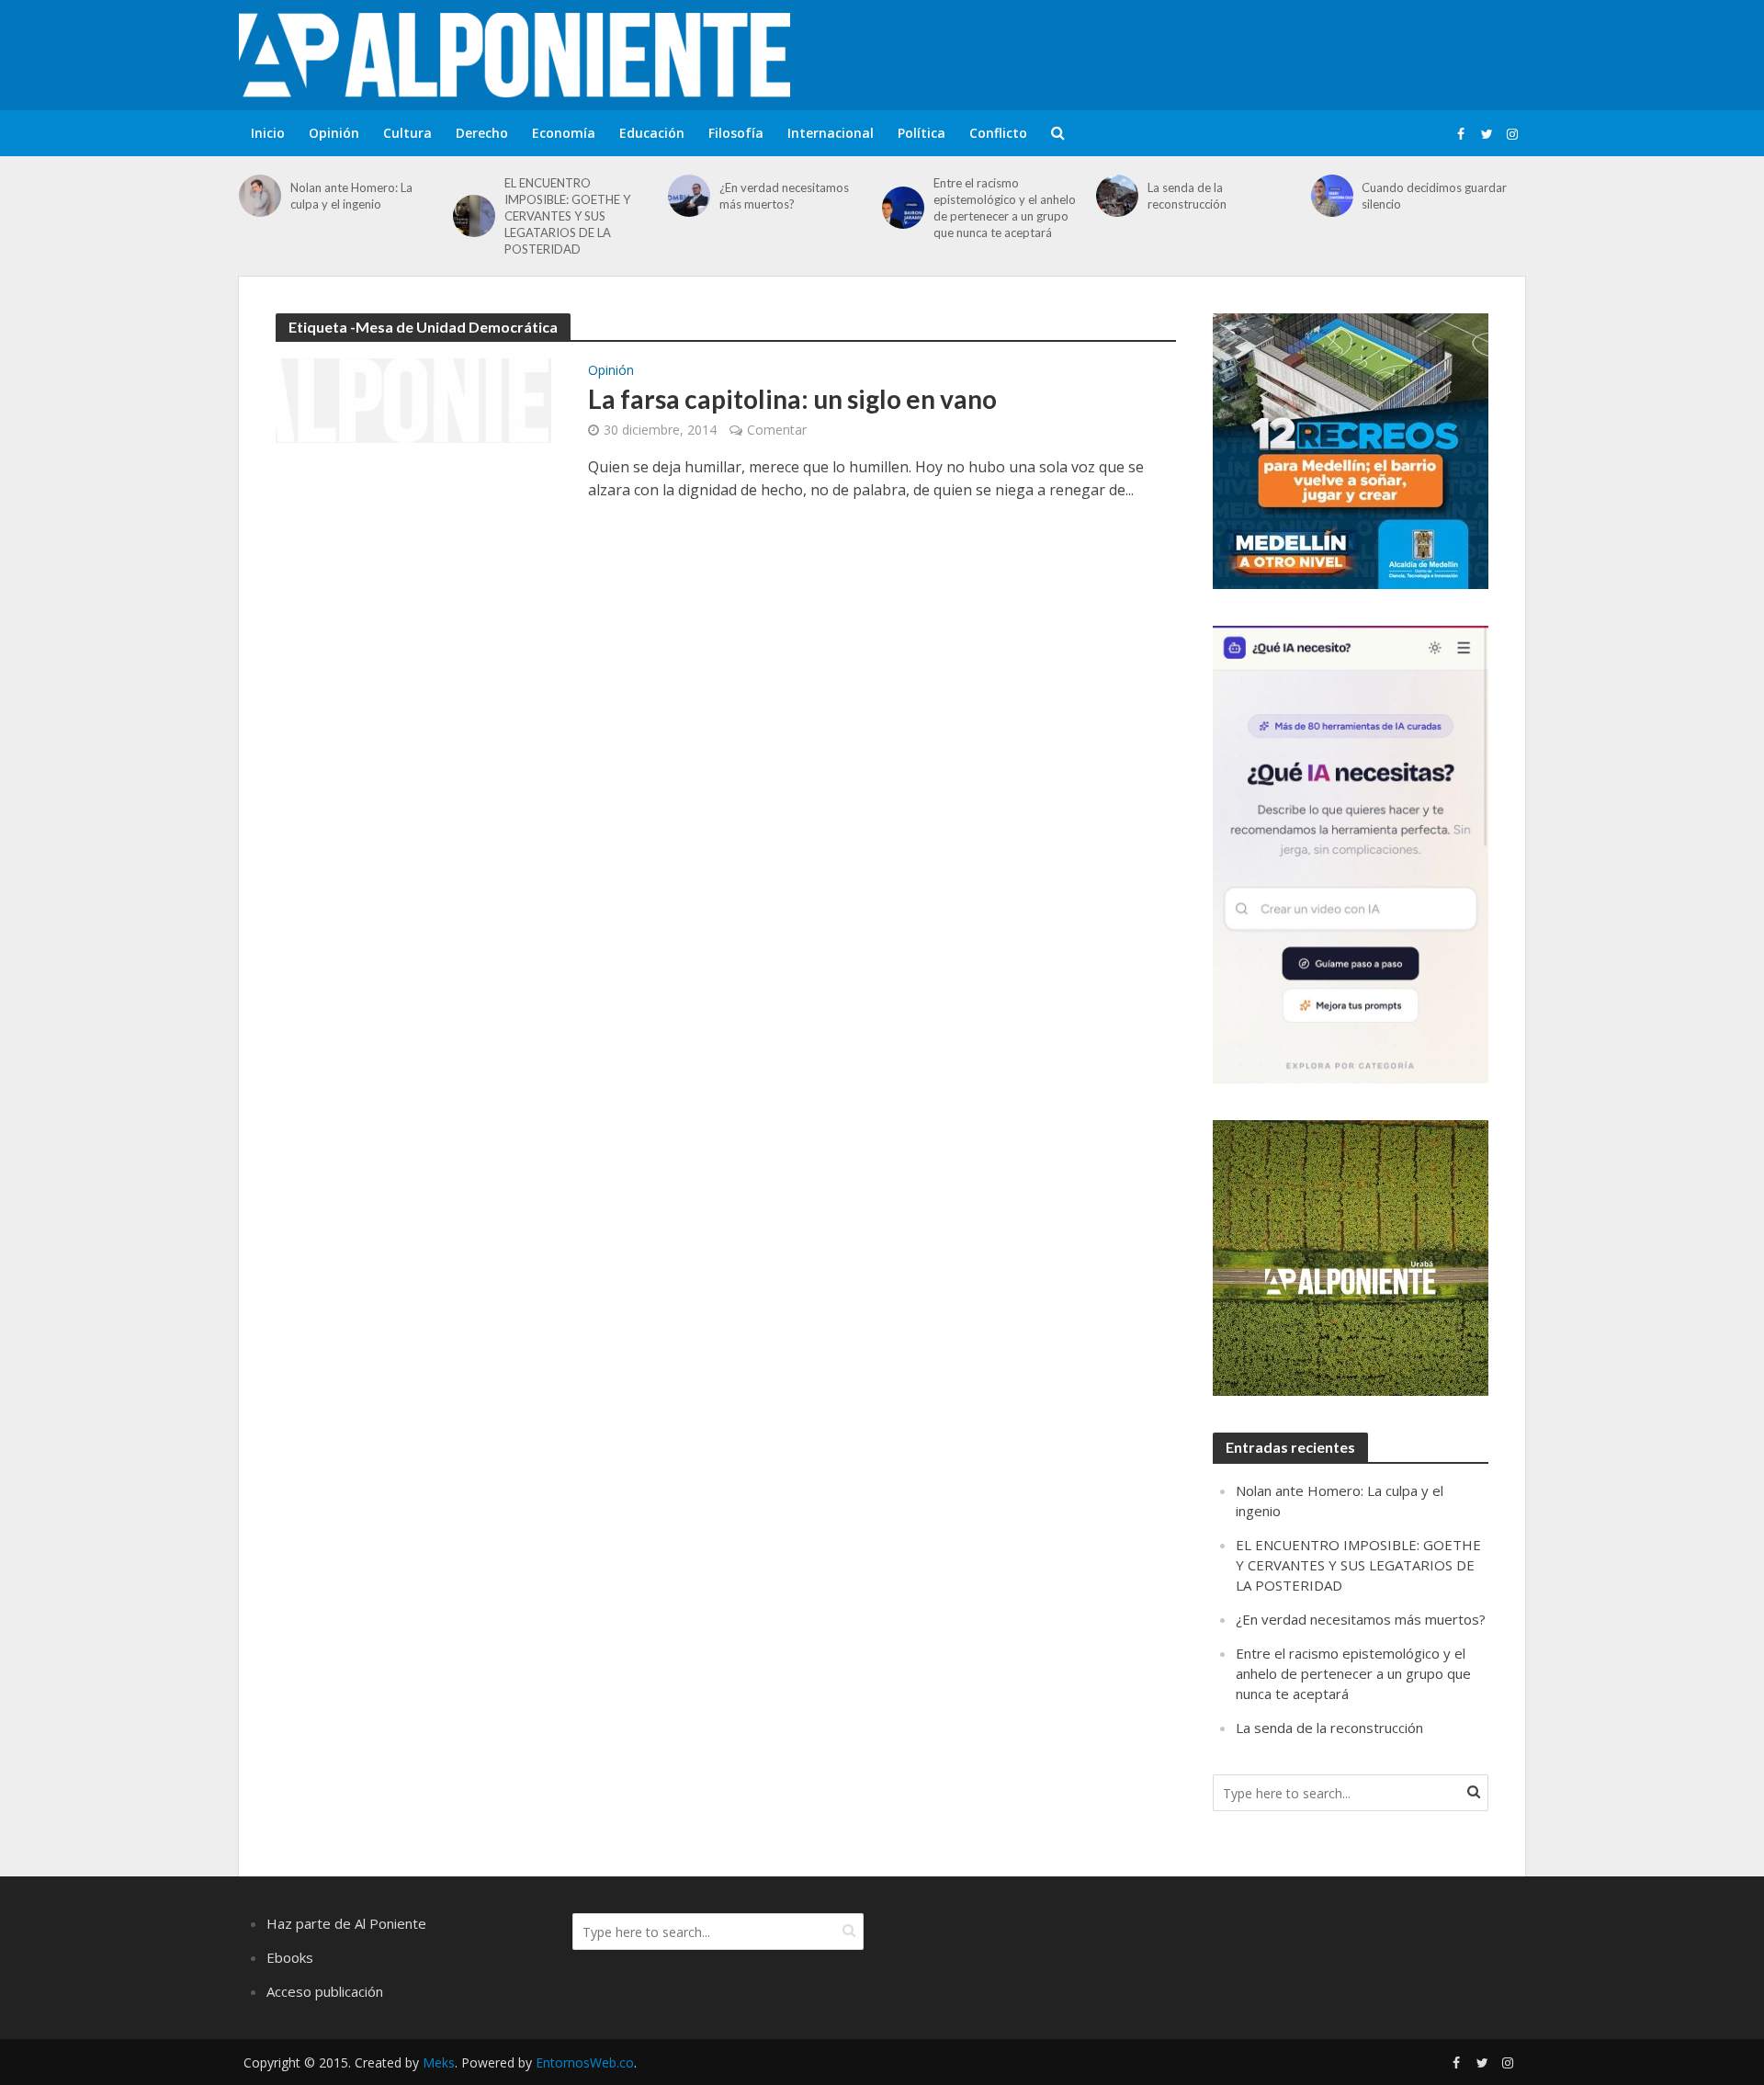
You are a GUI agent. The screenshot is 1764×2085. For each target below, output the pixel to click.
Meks (439, 2062)
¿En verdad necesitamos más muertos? (784, 196)
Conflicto (998, 133)
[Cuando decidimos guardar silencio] (1332, 196)
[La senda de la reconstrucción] (1117, 196)
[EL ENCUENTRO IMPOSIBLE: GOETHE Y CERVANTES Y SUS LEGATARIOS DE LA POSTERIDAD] (474, 216)
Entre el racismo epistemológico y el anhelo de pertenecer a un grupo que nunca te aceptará (1005, 208)
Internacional (831, 133)
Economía (564, 133)
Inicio (268, 133)
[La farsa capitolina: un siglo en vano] (413, 399)
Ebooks (290, 1957)
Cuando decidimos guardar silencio (1434, 196)
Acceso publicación (325, 1991)
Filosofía (736, 133)
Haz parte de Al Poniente (346, 1923)
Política (922, 133)
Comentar (777, 430)
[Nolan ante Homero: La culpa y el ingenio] (260, 196)
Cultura (407, 133)
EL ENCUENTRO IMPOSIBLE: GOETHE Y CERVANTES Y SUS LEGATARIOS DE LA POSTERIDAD (567, 216)
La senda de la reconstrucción (1187, 196)
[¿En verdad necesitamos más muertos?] (689, 196)
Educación (652, 133)
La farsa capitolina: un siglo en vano (792, 399)
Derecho (482, 133)
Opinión (334, 133)
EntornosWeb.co (585, 2062)
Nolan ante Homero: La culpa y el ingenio (351, 196)
